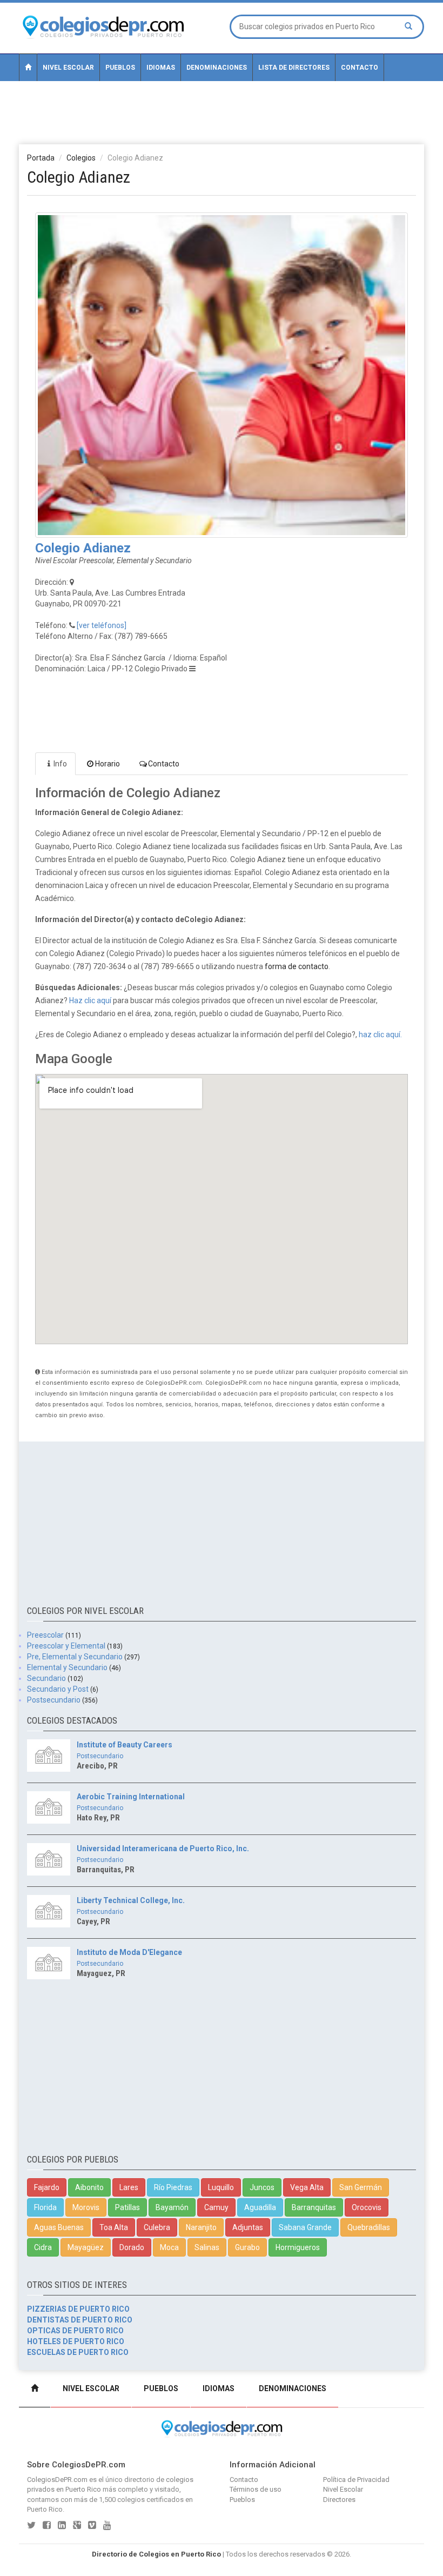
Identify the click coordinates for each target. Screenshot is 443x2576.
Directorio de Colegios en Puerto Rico (156, 2554)
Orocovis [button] (367, 2207)
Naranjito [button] (201, 2227)
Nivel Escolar (68, 68)
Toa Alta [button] (114, 2227)
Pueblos (120, 68)
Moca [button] (169, 2247)
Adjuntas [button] (248, 2227)
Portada (41, 158)
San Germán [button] (361, 2187)
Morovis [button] (86, 2207)
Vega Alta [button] (307, 2187)
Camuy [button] (216, 2207)
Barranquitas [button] (314, 2207)
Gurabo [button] (247, 2247)
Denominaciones (217, 68)
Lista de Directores (294, 68)
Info (60, 764)
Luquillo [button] (221, 2187)
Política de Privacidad (356, 2480)
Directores (339, 2500)
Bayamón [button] (172, 2207)
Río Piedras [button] (173, 2187)
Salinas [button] (207, 2247)
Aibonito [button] (89, 2187)
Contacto (360, 68)
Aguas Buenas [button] (59, 2227)
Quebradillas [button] (369, 2227)
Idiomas (161, 68)
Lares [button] (129, 2187)
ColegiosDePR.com (57, 2480)
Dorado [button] (132, 2247)
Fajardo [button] (47, 2187)
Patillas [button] (127, 2207)
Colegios (81, 158)
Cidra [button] (43, 2247)
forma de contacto (297, 966)
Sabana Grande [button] (305, 2227)
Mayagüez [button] (86, 2247)
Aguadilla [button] (260, 2207)
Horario (108, 764)
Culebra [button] (157, 2227)
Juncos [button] (262, 2187)
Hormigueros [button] (298, 2247)
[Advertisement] (222, 112)
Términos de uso (256, 2489)
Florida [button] (45, 2207)
